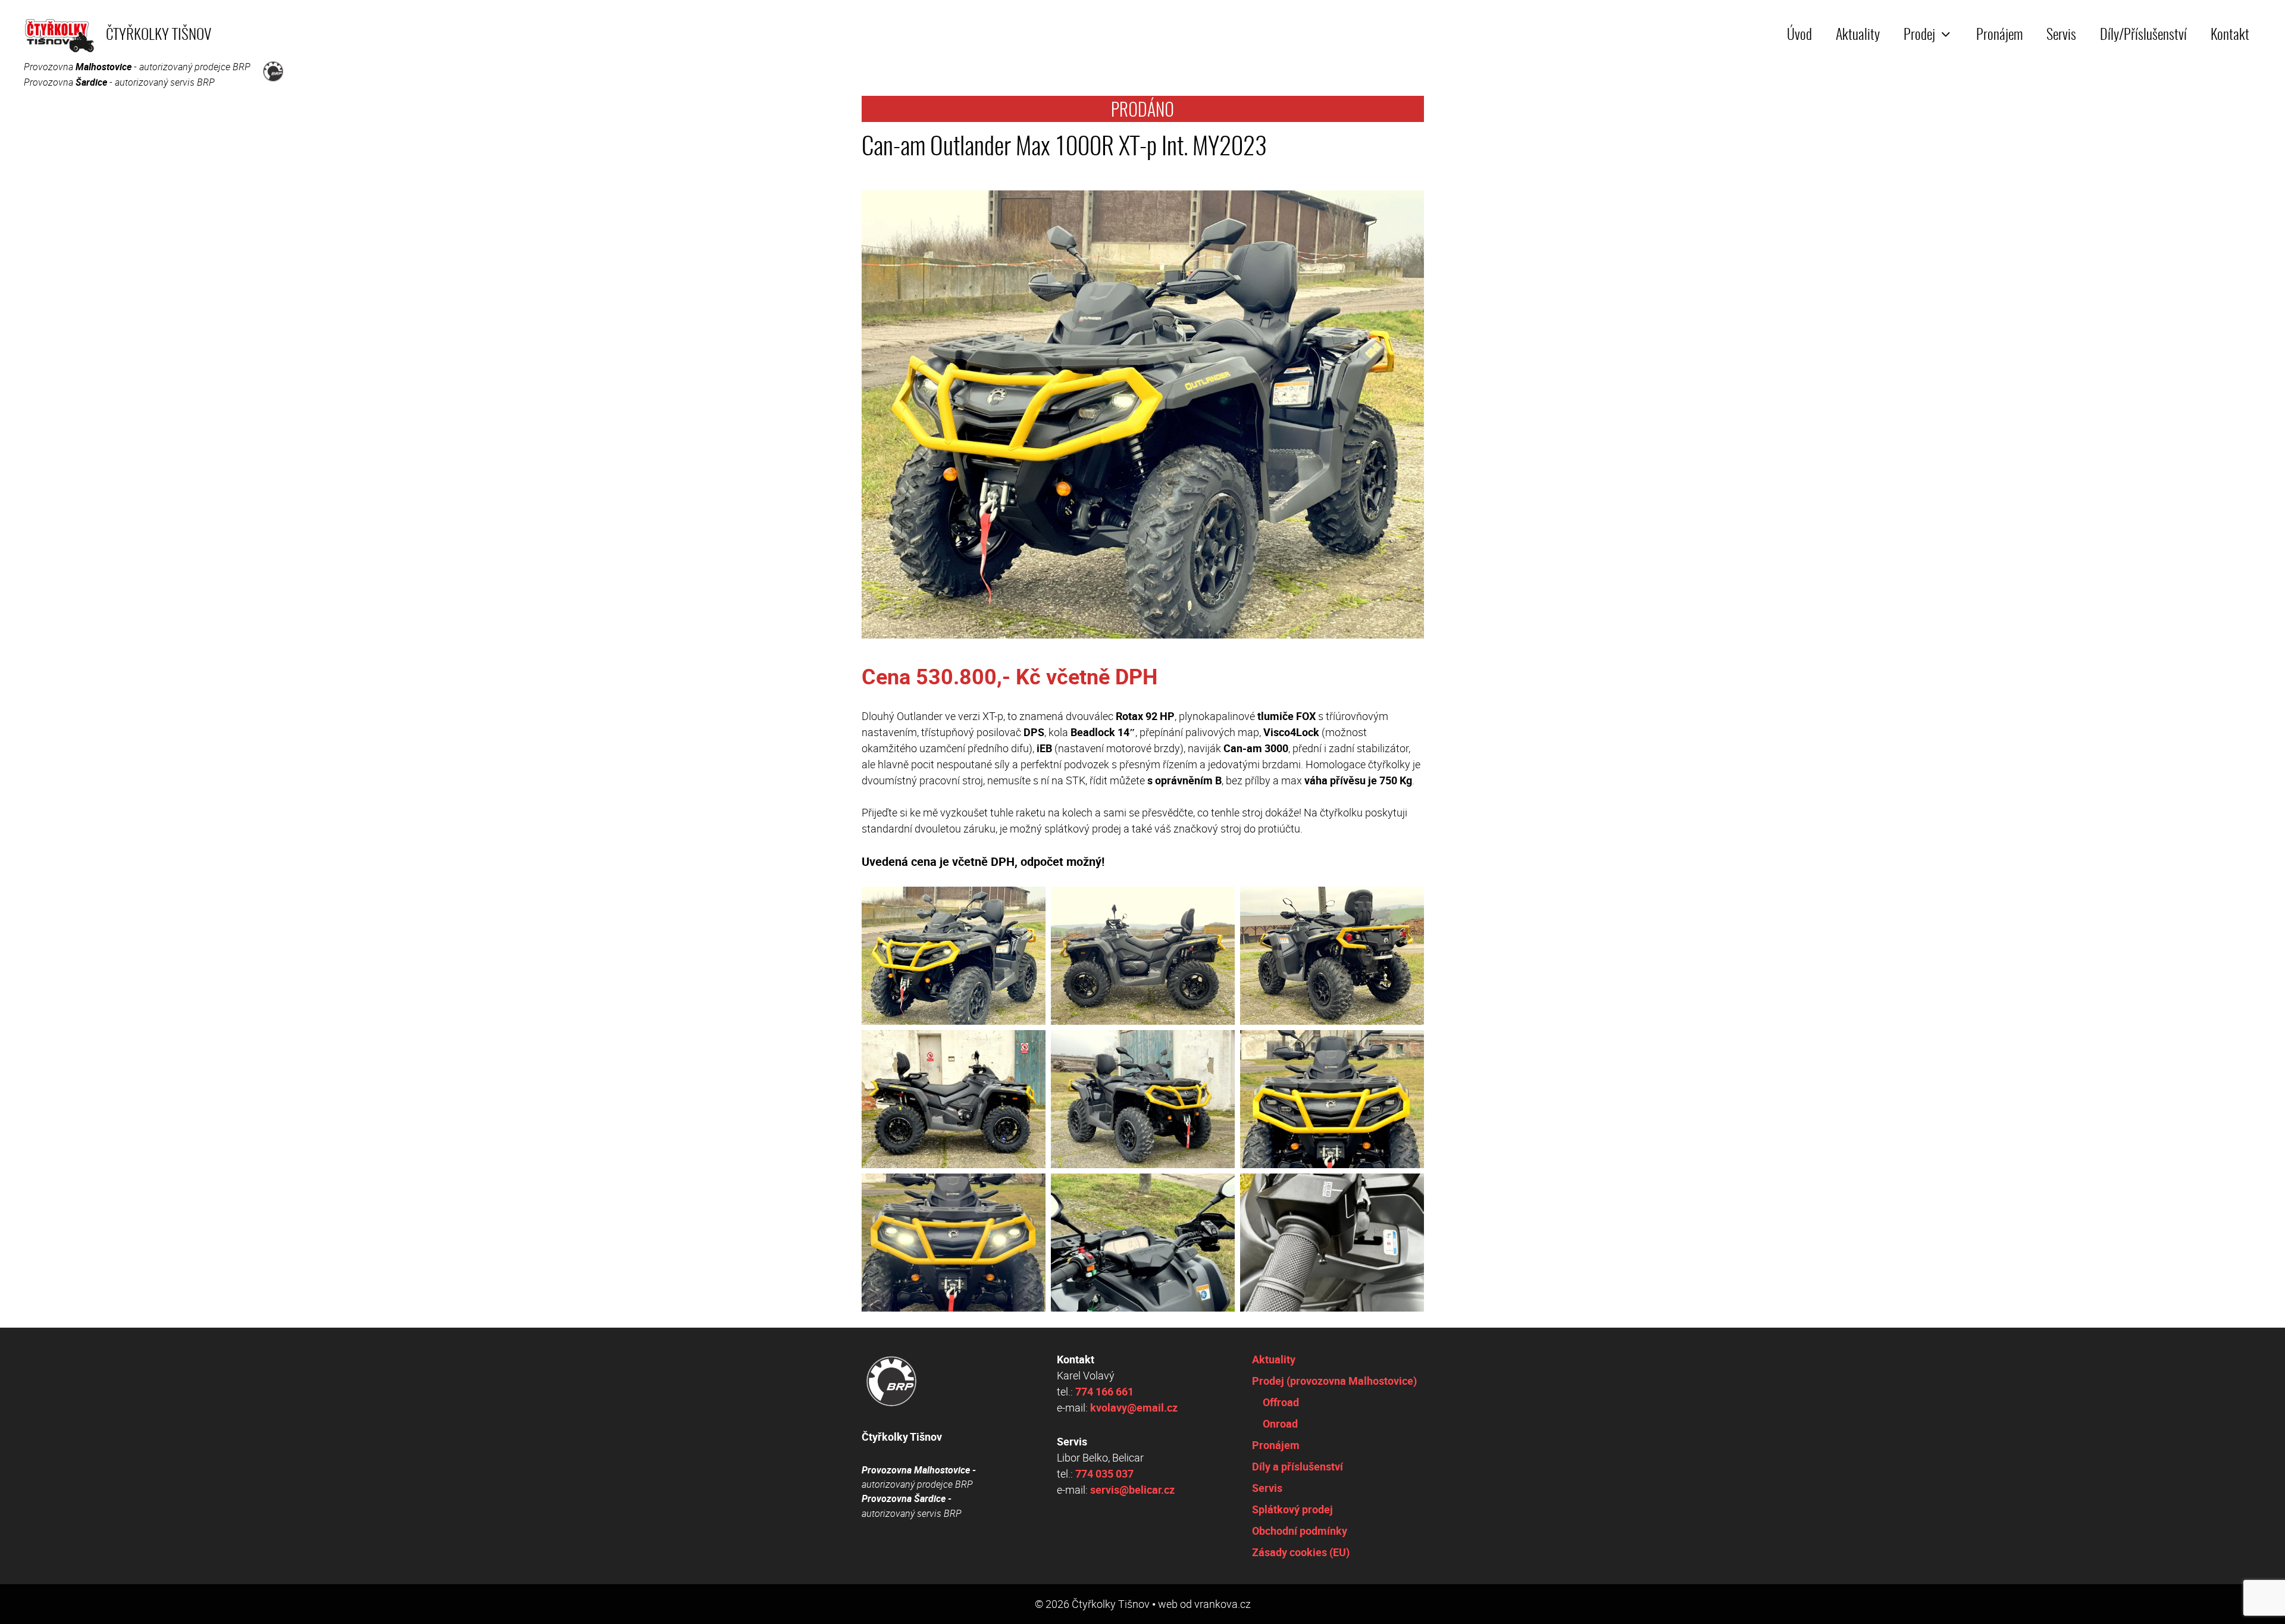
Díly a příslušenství (1298, 1466)
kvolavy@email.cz (1134, 1407)
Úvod (1799, 36)
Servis (2061, 36)
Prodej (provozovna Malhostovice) (1334, 1381)
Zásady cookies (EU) (1301, 1552)
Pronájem (1999, 36)
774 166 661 (1104, 1391)
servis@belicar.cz (1132, 1490)
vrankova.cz (1223, 1604)
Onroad (1280, 1423)
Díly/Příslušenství (2143, 36)
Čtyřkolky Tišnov (159, 35)
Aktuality (1858, 36)
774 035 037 (1104, 1473)
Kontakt (2230, 36)
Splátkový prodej (1292, 1509)
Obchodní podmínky (1300, 1531)
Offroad (1281, 1402)
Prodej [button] (1919, 36)
